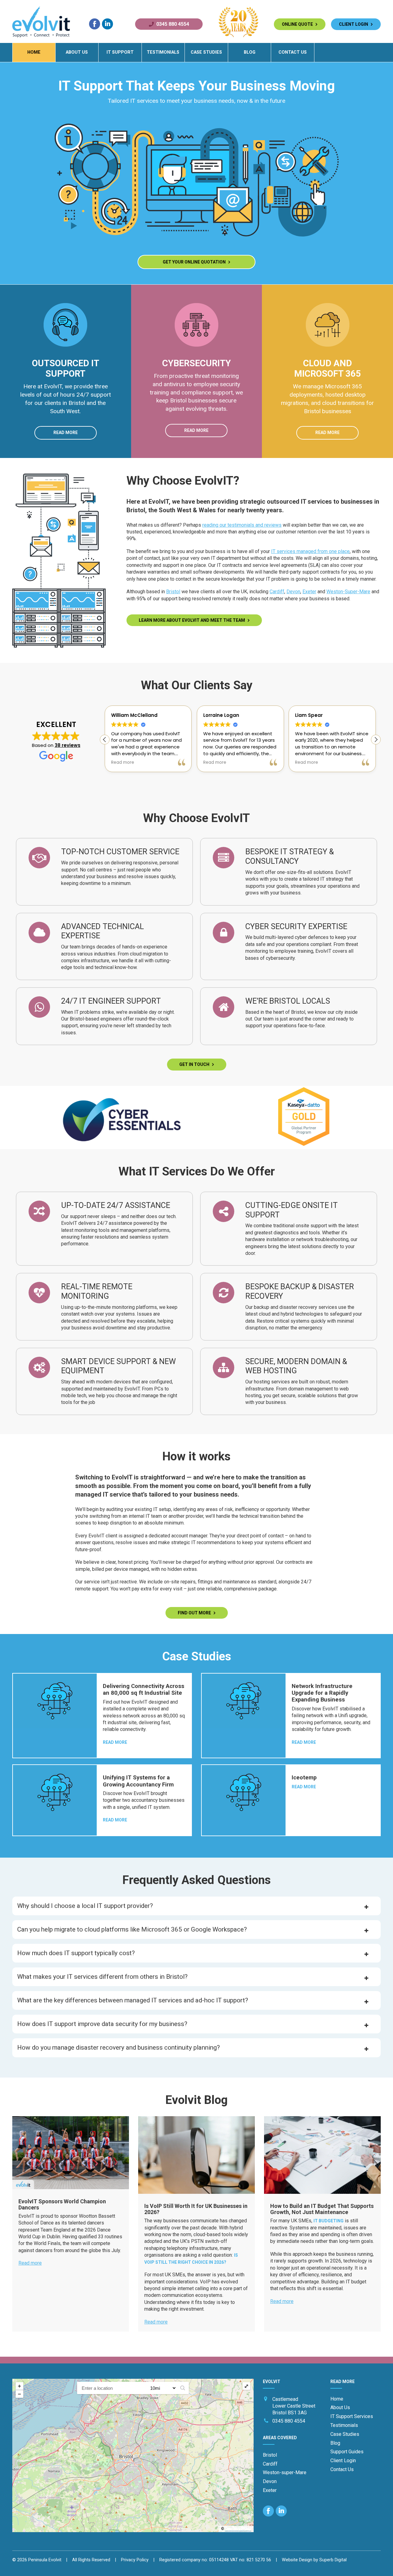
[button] (376, 740)
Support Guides (347, 2452)
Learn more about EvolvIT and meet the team (193, 620)
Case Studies (206, 52)
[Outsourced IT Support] (65, 354)
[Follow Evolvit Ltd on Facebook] (95, 24)
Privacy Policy (135, 2560)
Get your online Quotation (196, 262)
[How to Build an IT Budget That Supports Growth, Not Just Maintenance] (322, 2155)
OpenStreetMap (238, 2529)
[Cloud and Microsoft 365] (328, 354)
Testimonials (163, 52)
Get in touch (196, 1064)
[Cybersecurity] (196, 354)
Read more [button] (123, 763)
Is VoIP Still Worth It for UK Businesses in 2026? (196, 2209)
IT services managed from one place (310, 551)
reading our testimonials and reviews (242, 525)
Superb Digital (333, 2560)
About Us (77, 52)
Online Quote (299, 24)
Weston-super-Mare (285, 2472)
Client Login (355, 24)
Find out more (196, 1613)
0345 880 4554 (173, 24)
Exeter (309, 592)
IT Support (120, 52)
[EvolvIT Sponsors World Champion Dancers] (71, 2153)
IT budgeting (329, 2221)
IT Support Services (352, 2416)
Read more (66, 433)
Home (34, 52)
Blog (250, 52)
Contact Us (293, 52)
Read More (115, 1742)
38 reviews (68, 745)
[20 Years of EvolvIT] (239, 36)
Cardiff (277, 592)
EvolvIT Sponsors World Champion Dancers (62, 2204)
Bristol (173, 592)
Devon (293, 592)
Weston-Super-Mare (348, 592)
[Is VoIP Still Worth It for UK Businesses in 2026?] (196, 2155)
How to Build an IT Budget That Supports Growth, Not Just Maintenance (322, 2209)
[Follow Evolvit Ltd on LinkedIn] (107, 24)
